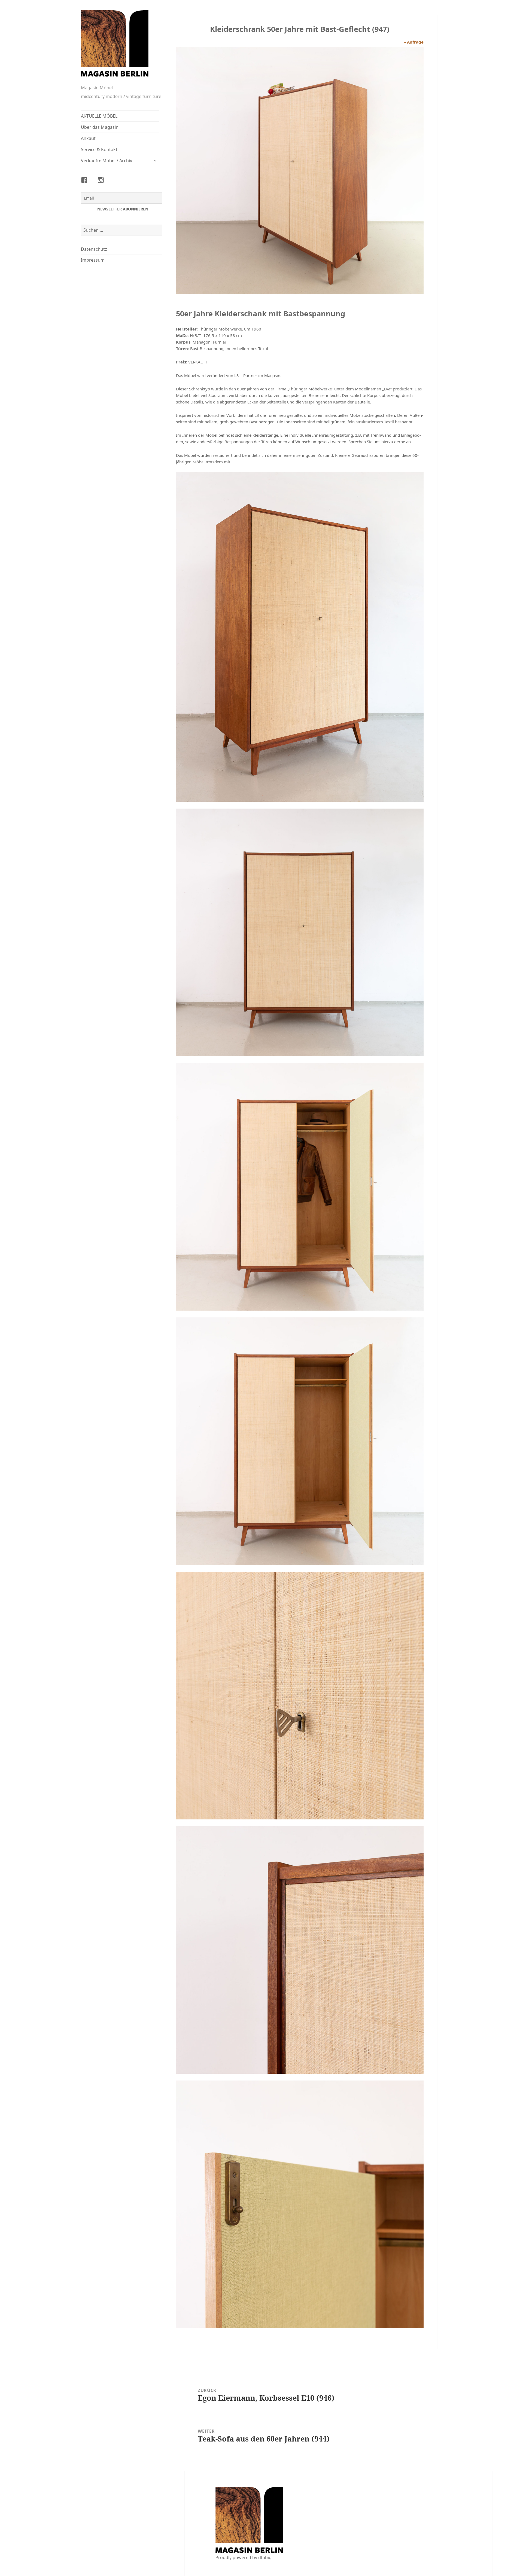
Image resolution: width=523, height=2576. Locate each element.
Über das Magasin (100, 127)
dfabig (265, 2557)
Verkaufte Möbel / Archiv (107, 161)
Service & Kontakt (99, 149)
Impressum (93, 260)
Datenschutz (94, 249)
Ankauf (88, 138)
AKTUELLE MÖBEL (99, 116)
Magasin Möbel (97, 88)
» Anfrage (413, 42)
